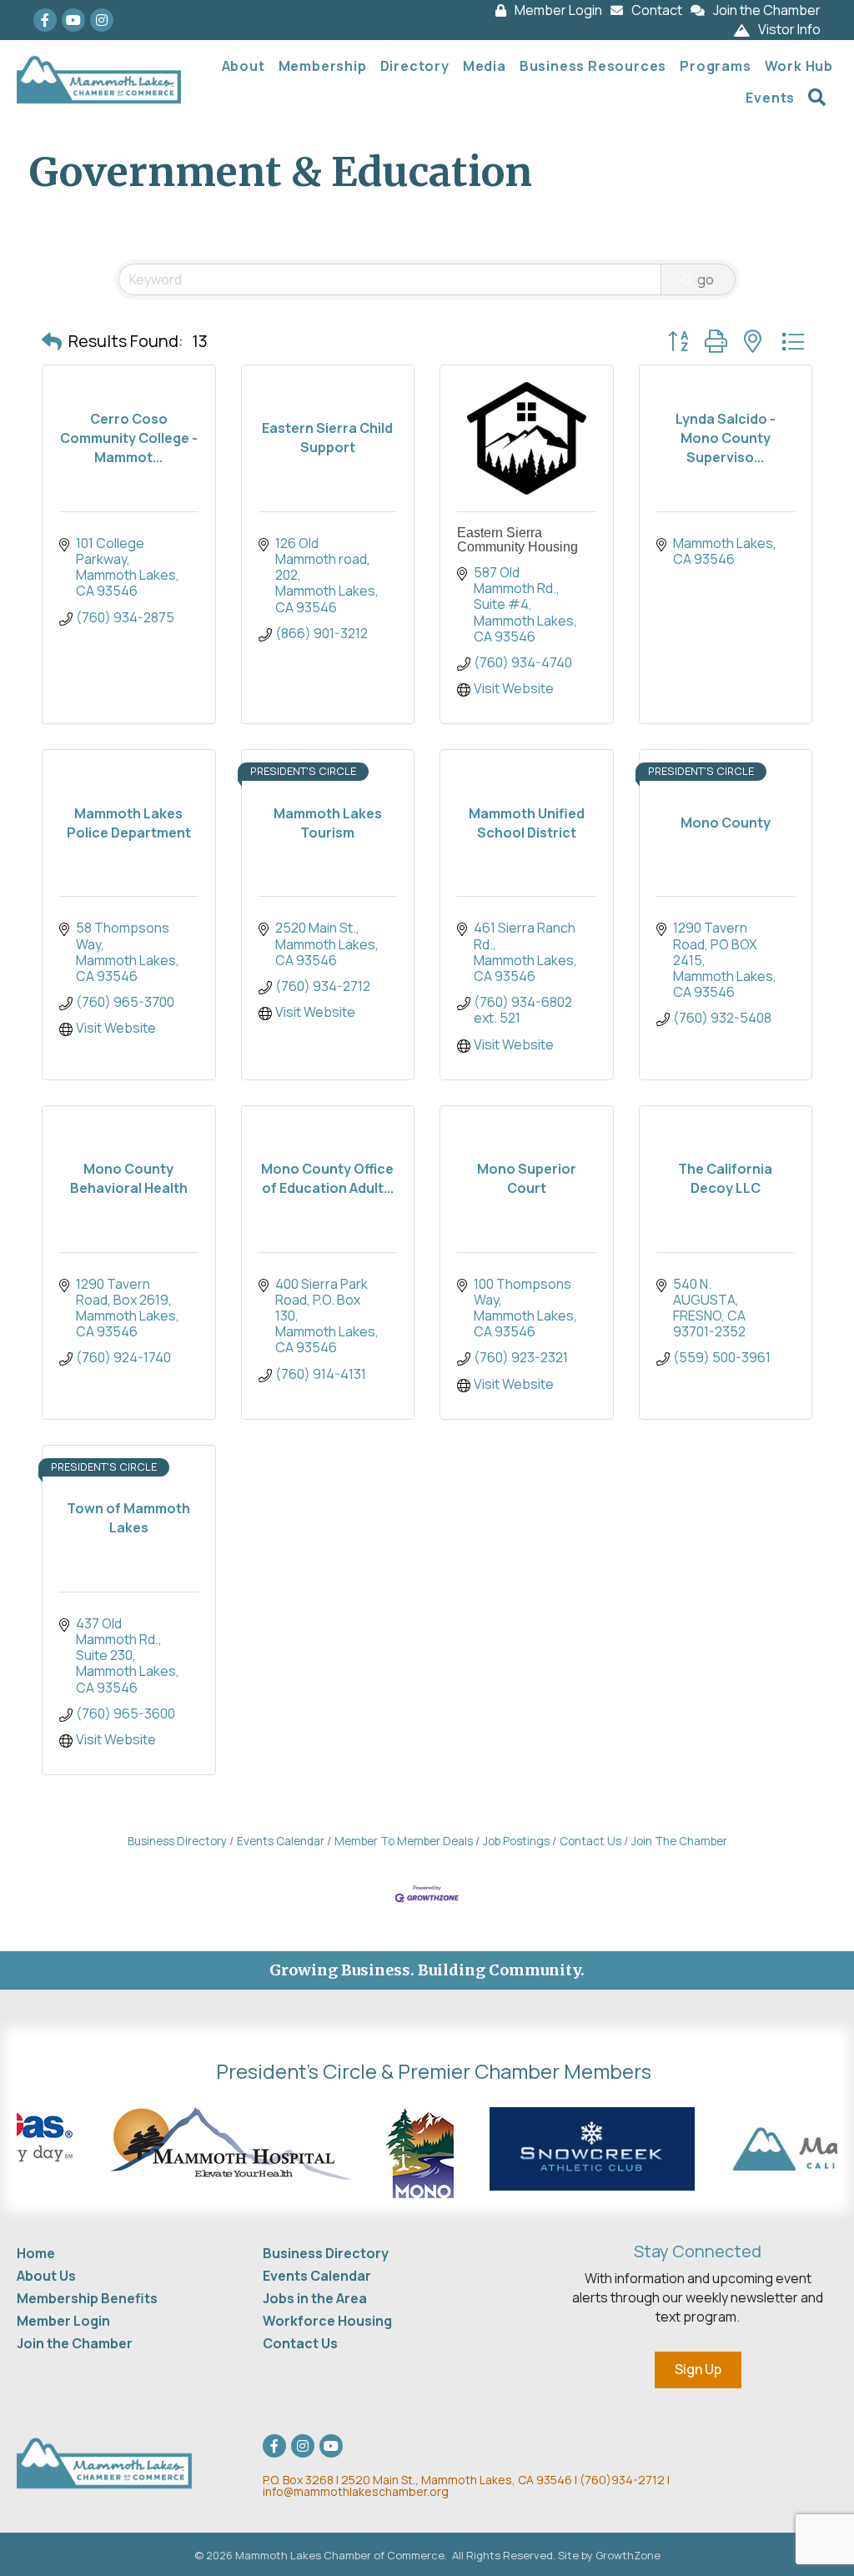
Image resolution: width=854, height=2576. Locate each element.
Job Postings (516, 1841)
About (244, 66)
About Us (46, 2276)
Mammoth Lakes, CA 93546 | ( (424, 2480)
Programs (715, 66)
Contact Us (590, 1841)
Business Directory (177, 1841)
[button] (52, 341)
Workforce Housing (327, 2321)
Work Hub (799, 66)
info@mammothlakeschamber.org (356, 2491)
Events (770, 98)
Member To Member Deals (404, 1841)
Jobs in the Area (315, 2298)
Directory (415, 66)
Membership (323, 66)
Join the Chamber (75, 2343)
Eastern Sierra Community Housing (517, 540)
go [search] (706, 279)
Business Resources (593, 66)
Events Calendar (281, 1841)
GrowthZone (628, 2555)
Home (36, 2253)
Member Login (63, 2321)
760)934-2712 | (627, 2480)
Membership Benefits (87, 2298)
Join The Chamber (679, 1841)
